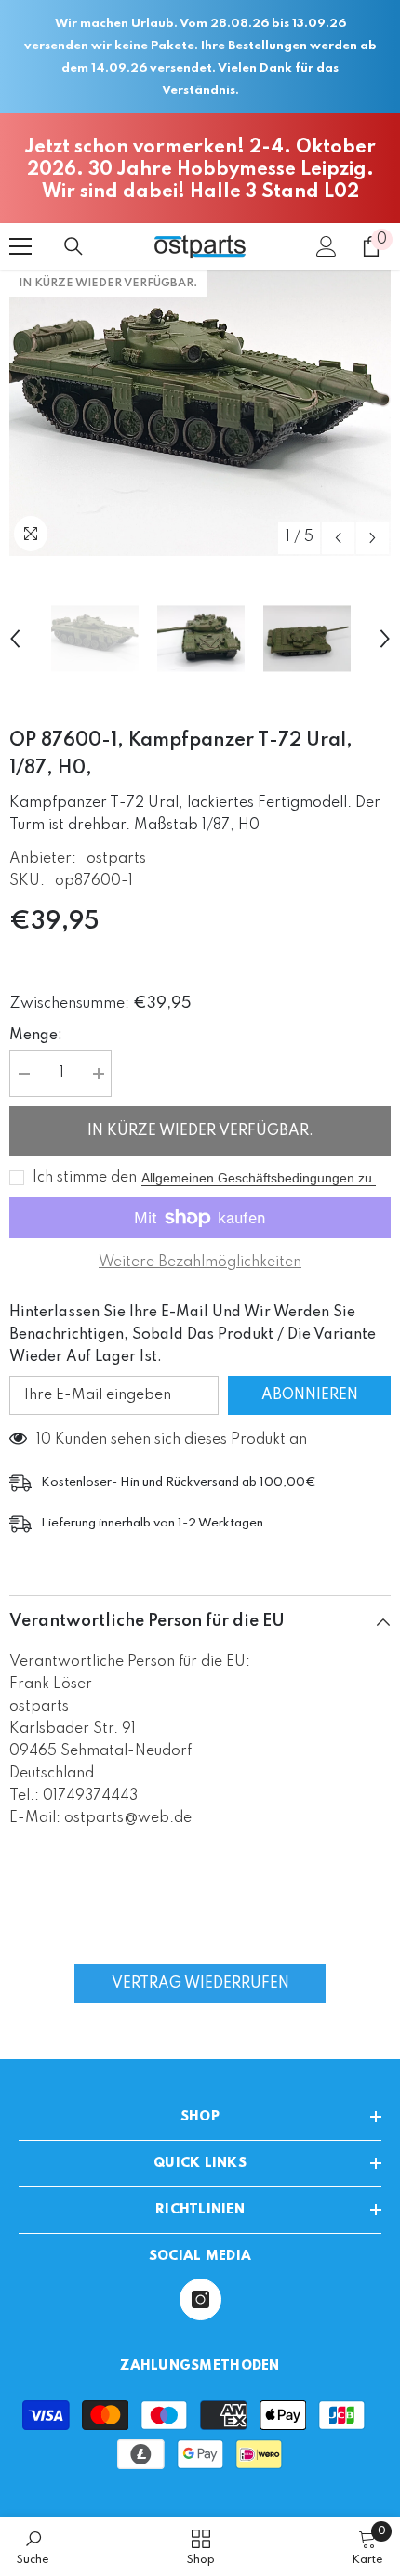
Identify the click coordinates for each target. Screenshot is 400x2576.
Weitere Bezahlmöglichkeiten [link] (200, 1262)
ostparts (116, 859)
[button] (338, 538)
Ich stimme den (85, 1178)
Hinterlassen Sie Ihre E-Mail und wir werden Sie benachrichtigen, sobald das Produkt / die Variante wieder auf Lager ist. (193, 1335)
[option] (200, 413)
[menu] (20, 246)
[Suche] (73, 246)
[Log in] (327, 246)
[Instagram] (200, 2299)
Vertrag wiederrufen (200, 1984)
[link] (33, 2547)
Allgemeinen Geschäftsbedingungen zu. (259, 1178)
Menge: (36, 1036)
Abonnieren (310, 1395)
